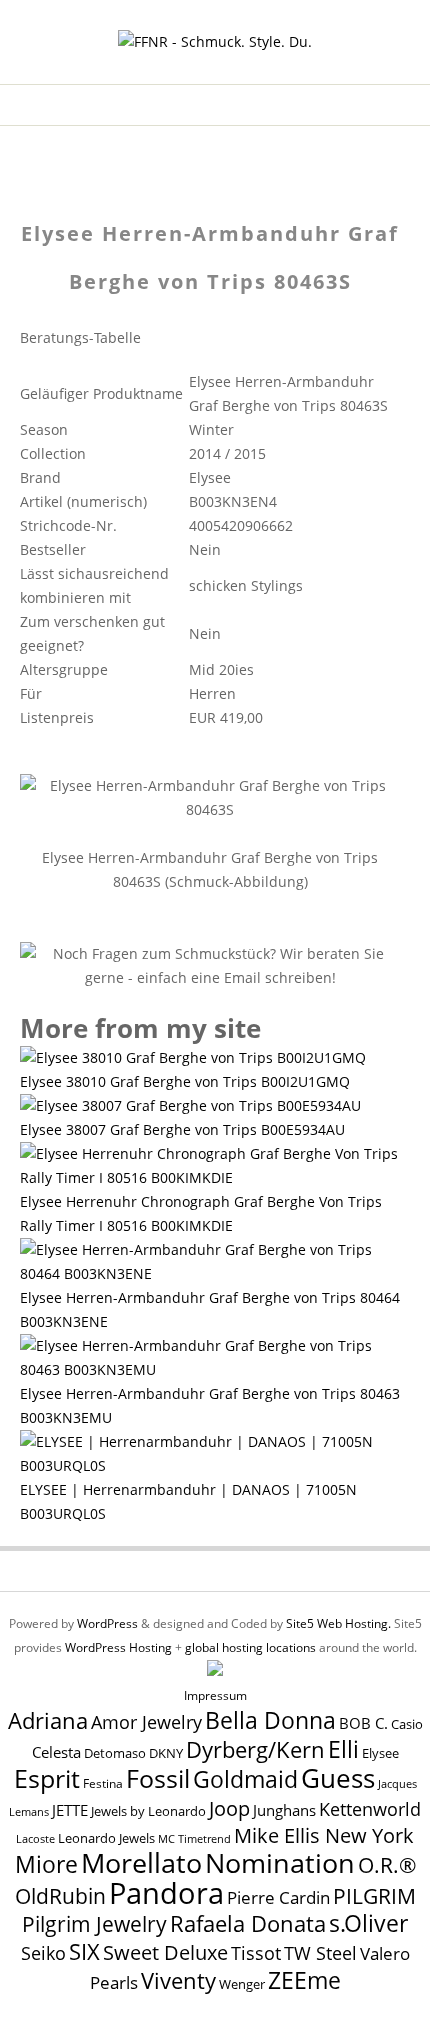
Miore (46, 1864)
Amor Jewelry (146, 1721)
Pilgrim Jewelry (94, 1923)
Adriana (48, 1720)
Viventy (178, 1980)
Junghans (284, 1810)
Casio (407, 1724)
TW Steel (320, 1953)
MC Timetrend (194, 1838)
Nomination (280, 1862)
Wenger (242, 1984)
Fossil (158, 1778)
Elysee (380, 1753)
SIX (84, 1951)
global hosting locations (250, 1647)
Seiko (43, 1953)
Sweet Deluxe (165, 1952)
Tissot (256, 1952)
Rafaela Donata (248, 1923)
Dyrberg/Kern (255, 1749)
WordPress (107, 1623)
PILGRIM (374, 1896)
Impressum (215, 1695)
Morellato (141, 1863)
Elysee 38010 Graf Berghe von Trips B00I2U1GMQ (185, 1081)
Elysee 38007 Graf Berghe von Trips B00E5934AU (182, 1129)
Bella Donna (270, 1720)
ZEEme (304, 1980)
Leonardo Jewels (106, 1838)
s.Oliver (368, 1923)
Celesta (56, 1752)
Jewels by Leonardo (148, 1811)
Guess (338, 1778)
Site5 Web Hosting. (338, 1623)
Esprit (47, 1778)
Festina (103, 1783)
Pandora (166, 1893)
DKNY (166, 1753)
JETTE (70, 1810)
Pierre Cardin (278, 1897)
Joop (229, 1808)
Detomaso (115, 1753)
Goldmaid (245, 1779)
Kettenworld (370, 1809)
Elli (343, 1749)
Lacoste (35, 1839)
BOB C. (363, 1723)
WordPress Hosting (118, 1647)
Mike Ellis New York (324, 1835)
